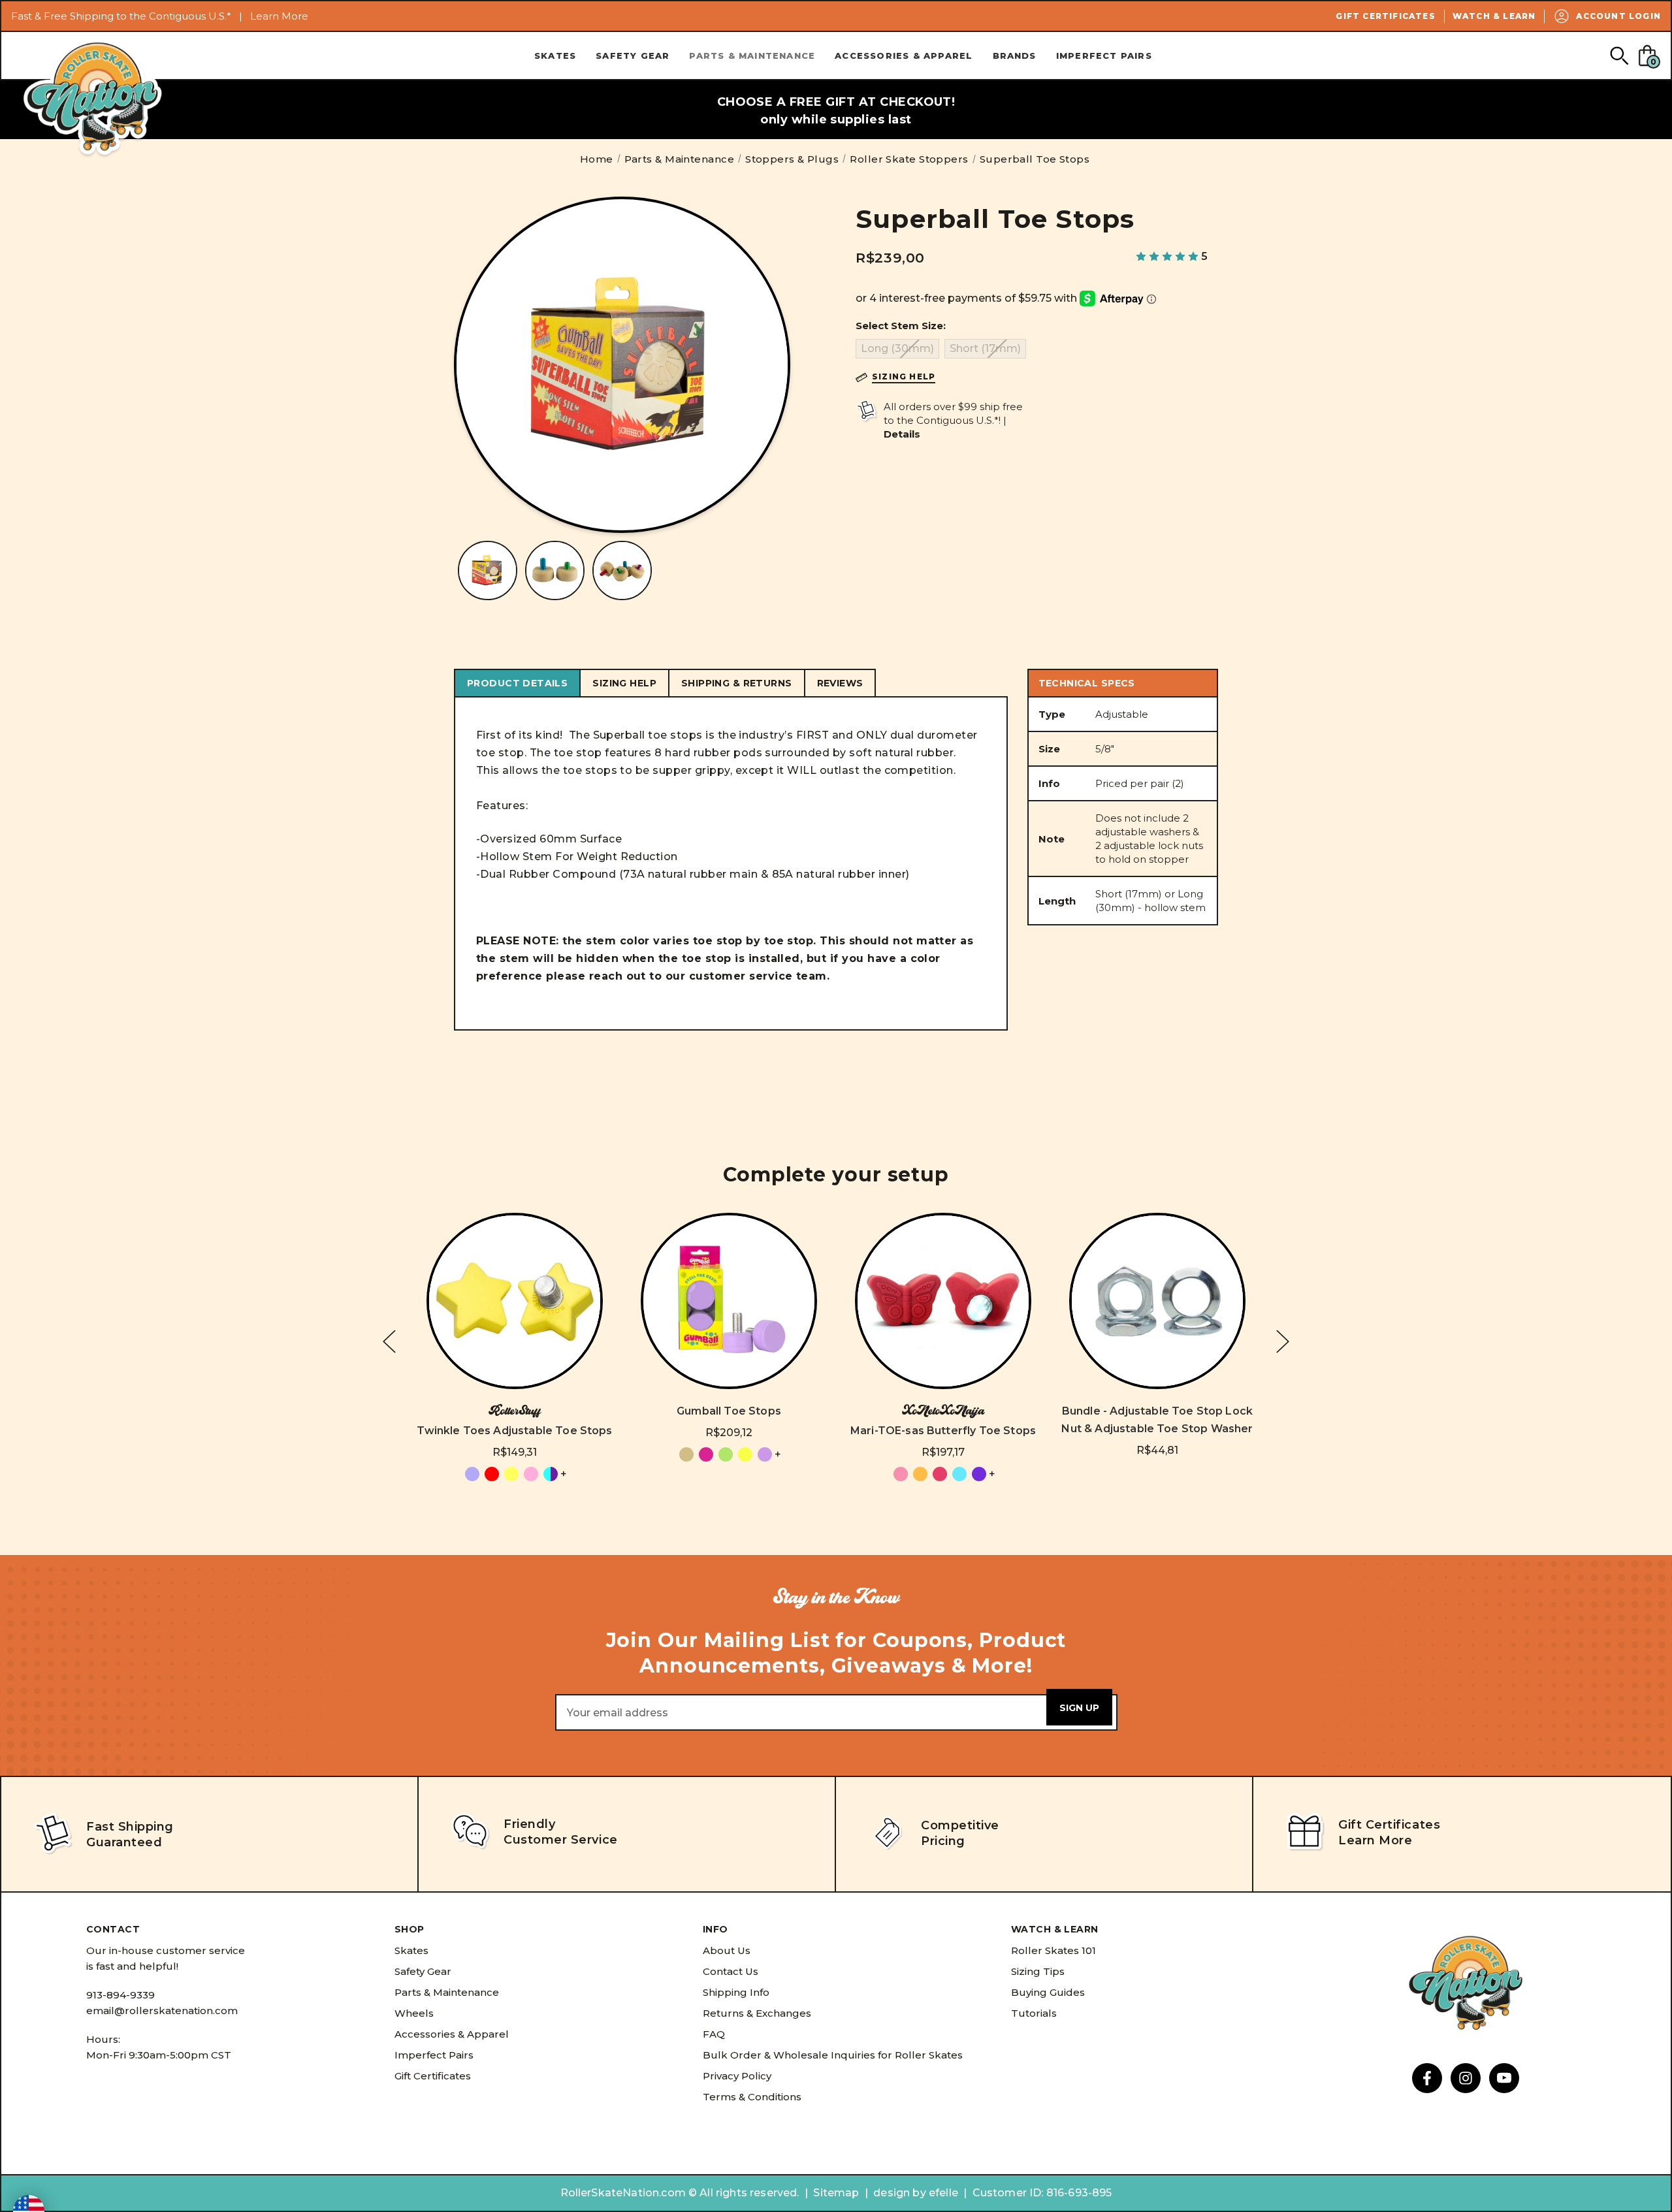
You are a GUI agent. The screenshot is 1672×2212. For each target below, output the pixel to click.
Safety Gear (633, 56)
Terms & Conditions (752, 2097)
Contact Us (731, 1971)
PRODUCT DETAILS (517, 683)
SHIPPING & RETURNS (737, 683)
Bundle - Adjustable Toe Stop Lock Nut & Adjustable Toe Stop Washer (1157, 1420)
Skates (555, 56)
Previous (389, 1342)
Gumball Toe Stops (729, 1411)
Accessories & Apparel (904, 56)
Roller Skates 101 (1053, 1950)
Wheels (414, 2013)
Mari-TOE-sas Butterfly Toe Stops (943, 1431)
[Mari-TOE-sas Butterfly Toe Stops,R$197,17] (943, 1301)
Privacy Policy (737, 2076)
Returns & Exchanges (757, 2013)
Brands (1015, 56)
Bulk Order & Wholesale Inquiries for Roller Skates (833, 2055)
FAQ (714, 2034)
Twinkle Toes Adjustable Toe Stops (514, 1431)
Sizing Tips (1038, 1971)
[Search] (1619, 55)
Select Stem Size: (901, 326)
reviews (840, 683)
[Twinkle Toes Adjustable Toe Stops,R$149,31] (515, 1301)
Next (1283, 1342)
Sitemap (836, 2193)
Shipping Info (736, 1992)
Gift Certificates (1385, 16)
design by (899, 2193)
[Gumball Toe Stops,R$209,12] (729, 1301)
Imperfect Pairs (1104, 56)
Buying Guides (1048, 1992)
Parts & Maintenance (752, 56)
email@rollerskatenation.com (162, 2011)
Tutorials (1034, 2013)
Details (902, 434)
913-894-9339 (121, 1995)
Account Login (1618, 16)
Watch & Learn (1494, 16)
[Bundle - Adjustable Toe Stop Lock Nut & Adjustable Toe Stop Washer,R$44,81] (1157, 1301)
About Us (727, 1950)
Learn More (279, 16)
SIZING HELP (624, 683)
